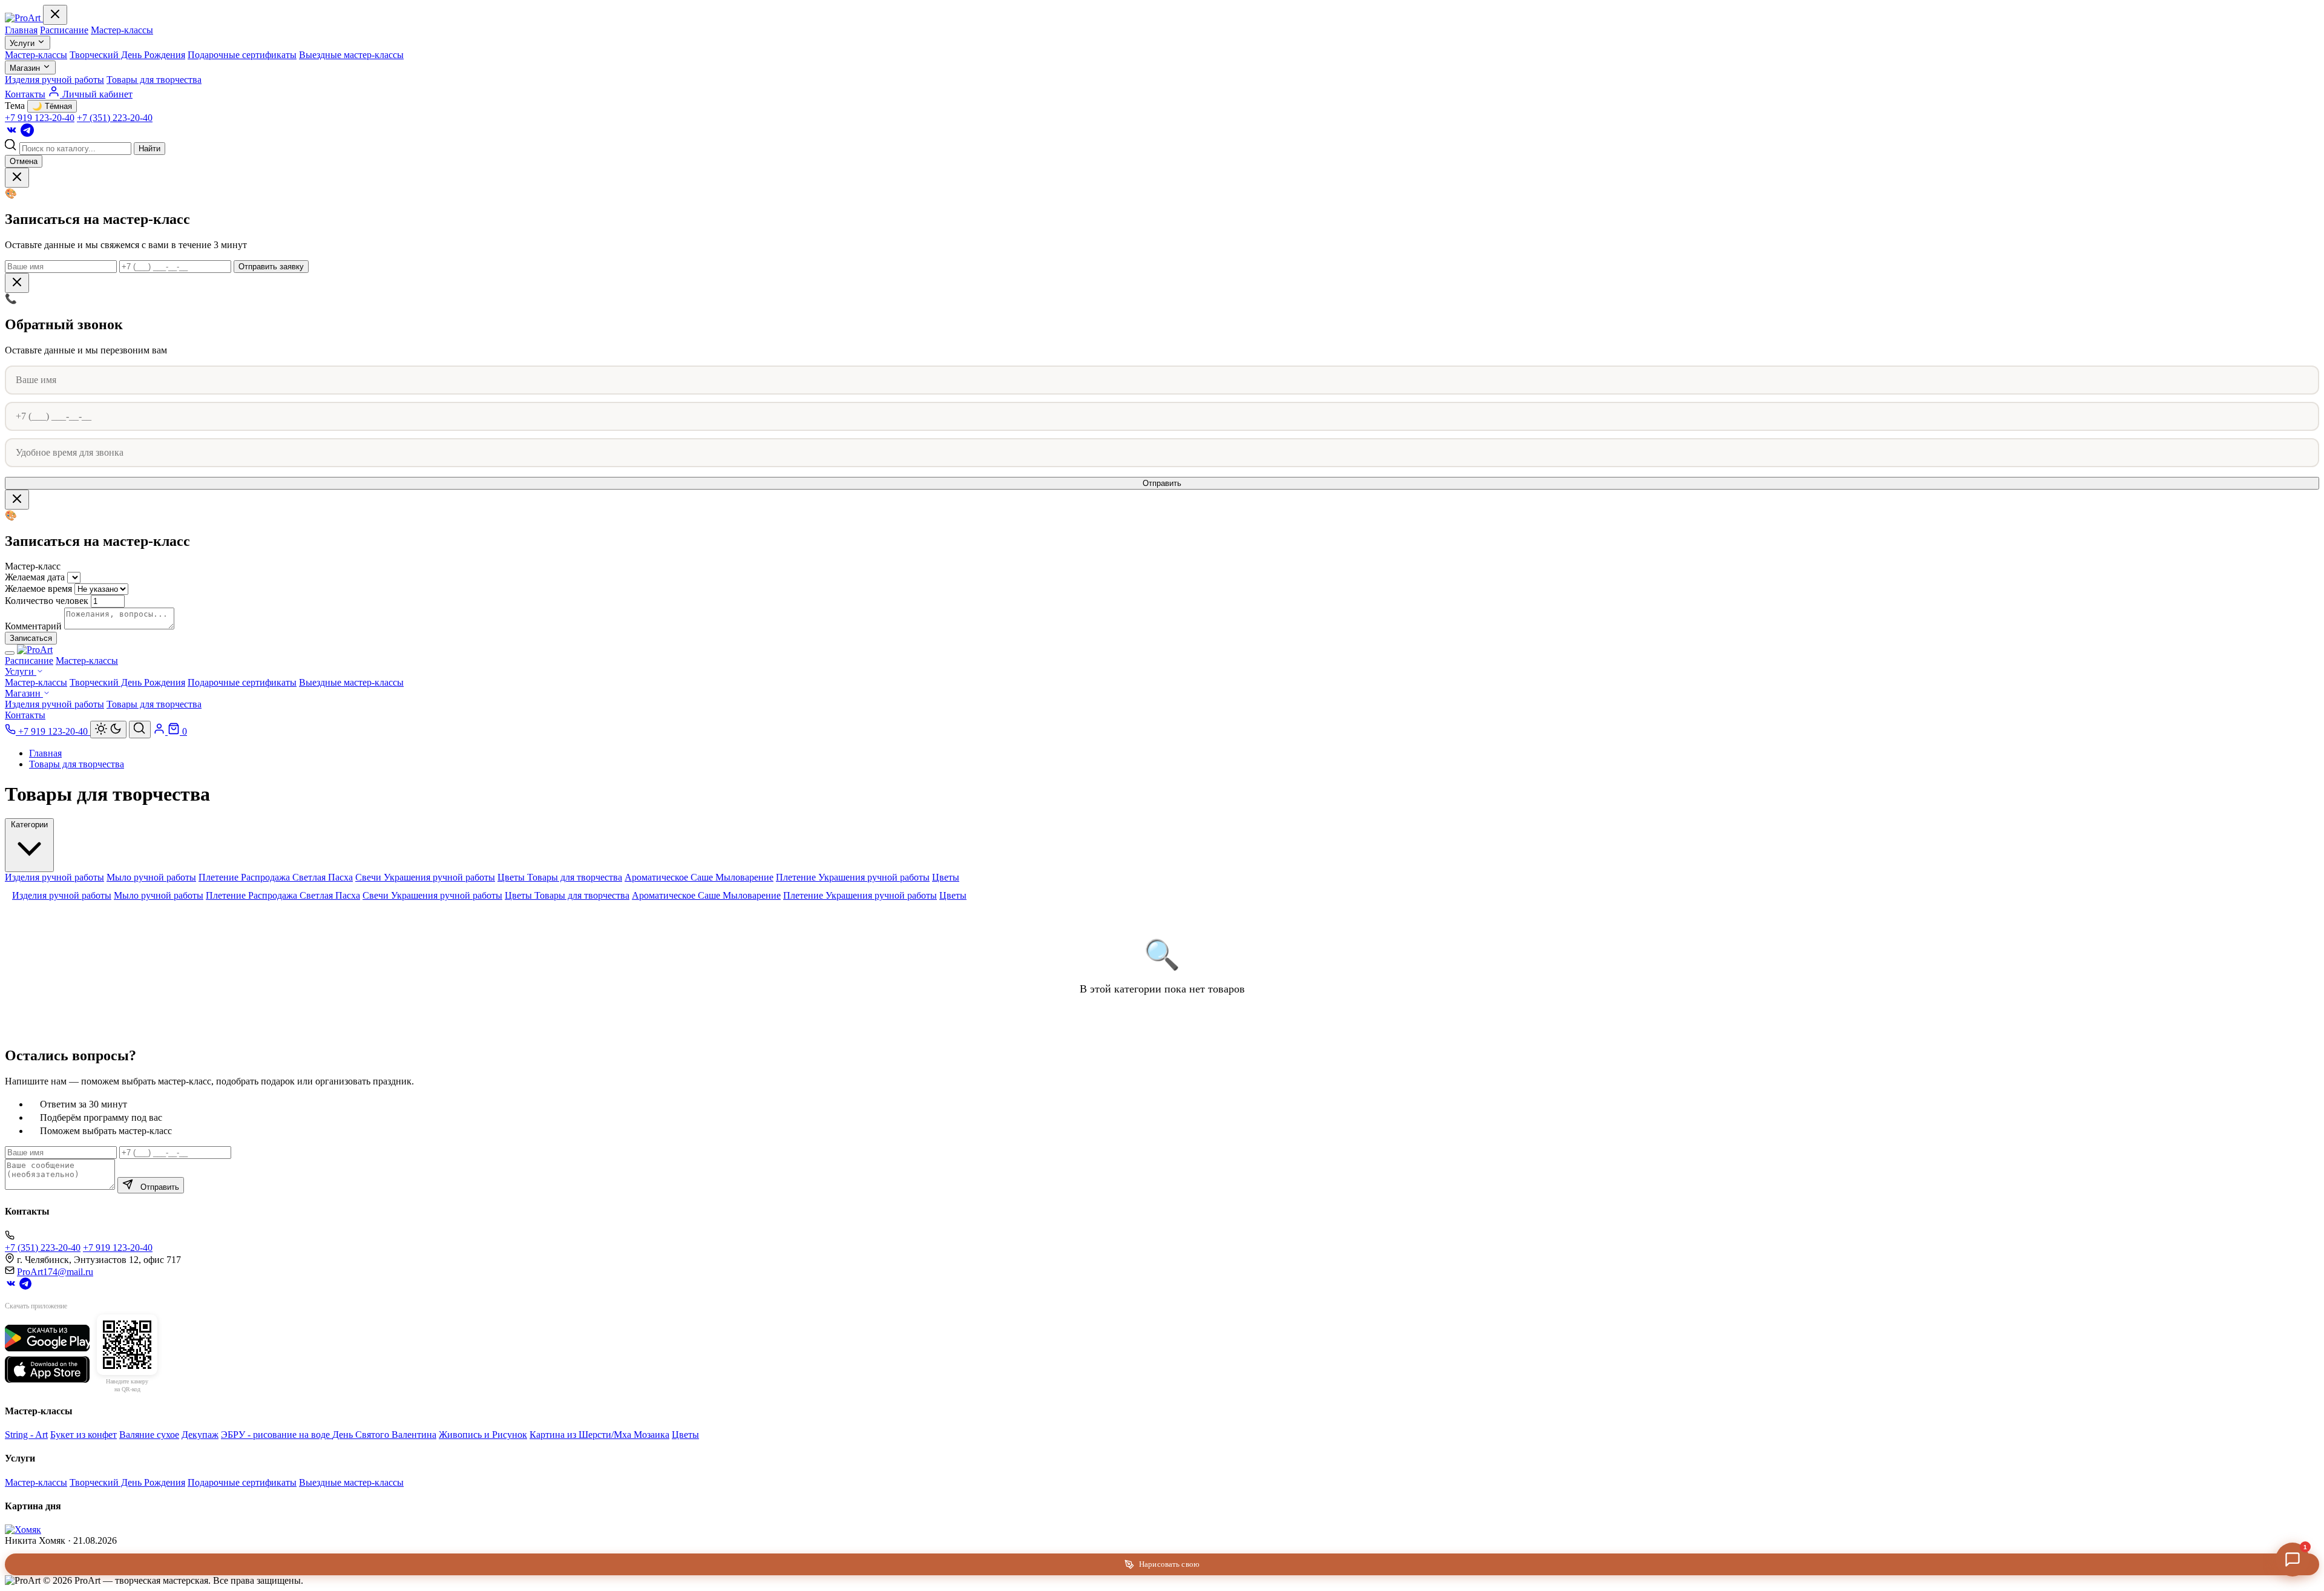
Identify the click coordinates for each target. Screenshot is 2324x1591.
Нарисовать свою (1169, 1564)
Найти (149, 149)
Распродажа (267, 877)
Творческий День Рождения (127, 55)
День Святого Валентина (384, 1435)
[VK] (11, 133)
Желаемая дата (35, 577)
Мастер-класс (33, 566)
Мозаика (652, 1435)
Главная (21, 30)
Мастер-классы (122, 30)
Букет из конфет (84, 1435)
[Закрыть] (55, 15)
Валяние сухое (149, 1435)
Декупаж (200, 1435)
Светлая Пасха (323, 877)
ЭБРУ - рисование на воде (277, 1435)
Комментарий (33, 626)
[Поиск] (140, 730)
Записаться (31, 638)
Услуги (23, 43)
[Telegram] (27, 133)
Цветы (512, 877)
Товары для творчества (154, 80)
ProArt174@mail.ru (55, 1272)
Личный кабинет (96, 94)
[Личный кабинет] (160, 731)
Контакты (25, 94)
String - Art (26, 1435)
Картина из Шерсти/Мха (582, 1435)
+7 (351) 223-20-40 (115, 118)
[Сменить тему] (108, 730)
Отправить (1162, 483)
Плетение (220, 877)
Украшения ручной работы (439, 877)
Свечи (369, 877)
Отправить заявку (271, 267)
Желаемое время (38, 589)
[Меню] (10, 653)
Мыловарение (744, 877)
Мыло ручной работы (151, 877)
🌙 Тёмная (52, 106)
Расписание (64, 30)
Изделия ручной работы (54, 80)
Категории (29, 825)
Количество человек (47, 601)
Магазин (26, 68)
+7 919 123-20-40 (40, 118)
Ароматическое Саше (670, 877)
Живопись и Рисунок (483, 1435)
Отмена (24, 161)
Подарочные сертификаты (242, 55)
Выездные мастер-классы (351, 55)
